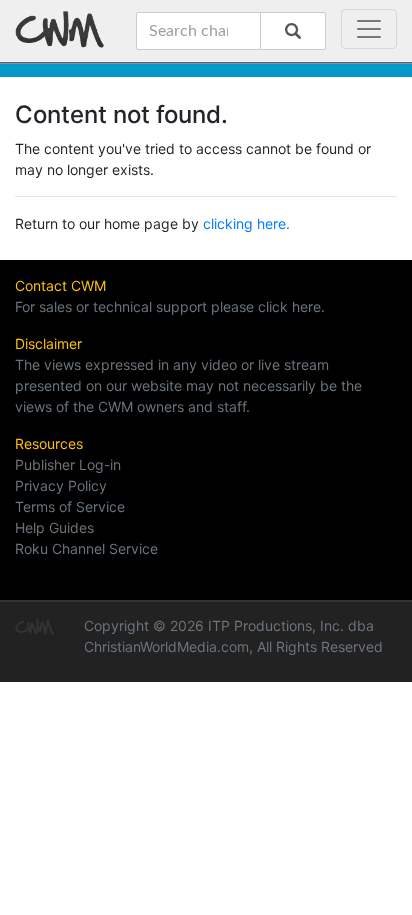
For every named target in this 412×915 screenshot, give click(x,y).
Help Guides (54, 527)
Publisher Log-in (68, 464)
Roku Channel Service (86, 548)
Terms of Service (70, 506)
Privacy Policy (61, 485)
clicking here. (246, 223)
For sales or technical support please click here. (170, 306)
